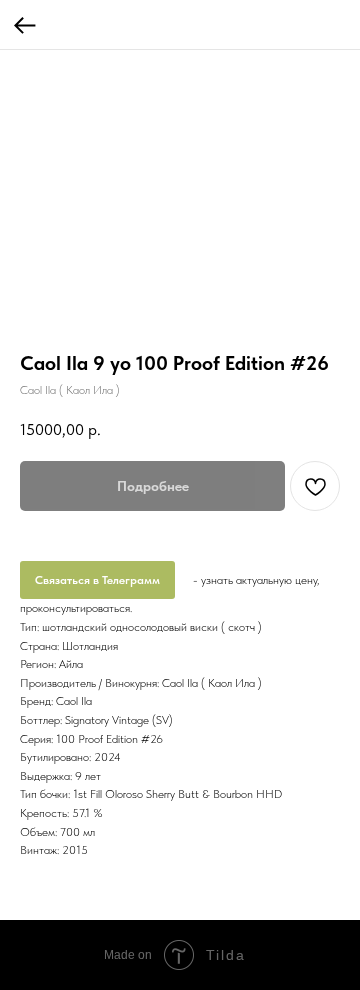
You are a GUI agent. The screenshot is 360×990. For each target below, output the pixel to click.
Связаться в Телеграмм (97, 580)
